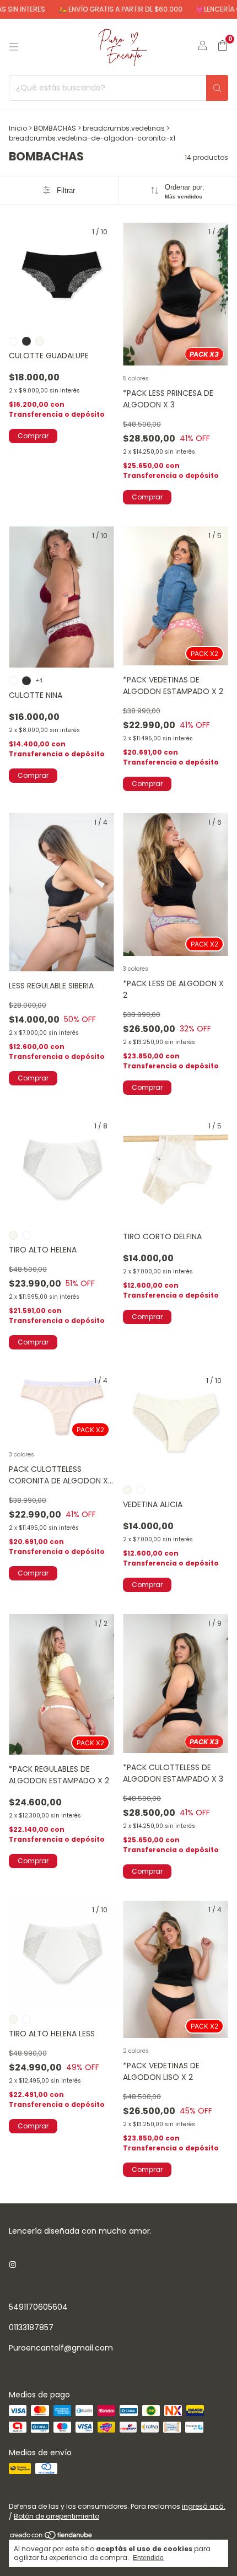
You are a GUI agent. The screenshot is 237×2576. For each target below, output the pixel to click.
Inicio (18, 128)
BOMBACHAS (55, 128)
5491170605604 (38, 2307)
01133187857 (31, 2327)
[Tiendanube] (52, 2537)
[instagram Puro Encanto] (13, 2265)
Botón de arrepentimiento (56, 2516)
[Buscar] (217, 88)
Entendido (148, 2558)
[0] (222, 47)
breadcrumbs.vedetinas (124, 128)
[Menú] (14, 47)
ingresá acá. (204, 2506)
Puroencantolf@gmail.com (61, 2348)
